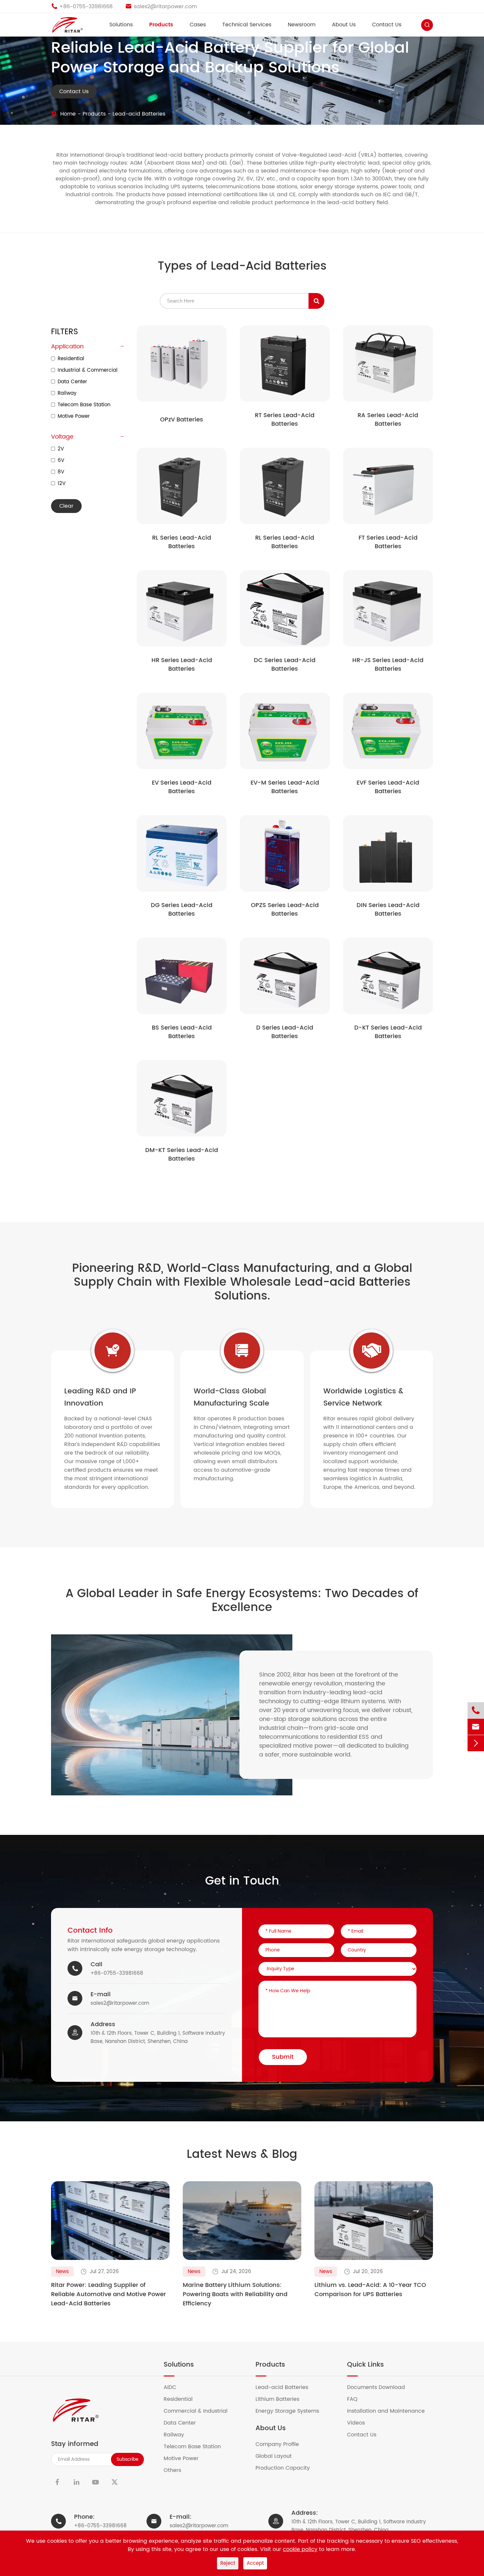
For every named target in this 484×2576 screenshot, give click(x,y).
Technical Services (247, 25)
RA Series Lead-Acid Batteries (388, 420)
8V (61, 472)
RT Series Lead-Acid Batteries (285, 420)
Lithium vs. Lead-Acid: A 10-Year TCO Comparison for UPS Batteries (370, 2290)
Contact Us (387, 25)
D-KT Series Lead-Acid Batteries (388, 1032)
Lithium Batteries (282, 2399)
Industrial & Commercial (88, 370)
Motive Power (74, 416)
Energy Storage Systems (291, 2411)
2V (61, 449)
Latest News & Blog (242, 2155)
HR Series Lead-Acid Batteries (182, 665)
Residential (71, 359)
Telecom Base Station (84, 405)
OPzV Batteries (182, 420)
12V (62, 483)
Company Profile (281, 2444)
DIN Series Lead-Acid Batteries (388, 910)
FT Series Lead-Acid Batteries (388, 542)
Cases (198, 25)
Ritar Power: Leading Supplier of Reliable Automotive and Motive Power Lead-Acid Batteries (108, 2294)
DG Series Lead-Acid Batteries (182, 910)
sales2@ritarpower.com (120, 2003)
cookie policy (300, 2549)
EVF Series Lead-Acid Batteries (388, 787)
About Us (344, 25)
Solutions (121, 25)
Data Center (72, 382)
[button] (68, 2211)
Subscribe (128, 2459)
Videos (360, 2423)
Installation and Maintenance (390, 2411)
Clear (66, 506)
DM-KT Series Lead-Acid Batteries (182, 1155)
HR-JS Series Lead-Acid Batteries (388, 665)
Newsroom (302, 25)
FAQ (356, 2399)
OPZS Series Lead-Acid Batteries (285, 910)
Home (68, 114)
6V (61, 460)
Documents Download (380, 2387)
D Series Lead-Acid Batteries (285, 1032)
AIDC (174, 2387)
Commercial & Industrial (200, 2411)
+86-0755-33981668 (117, 1973)
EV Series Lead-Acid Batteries (182, 787)
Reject (228, 2563)
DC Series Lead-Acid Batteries (285, 665)
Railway (67, 393)
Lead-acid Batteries (139, 114)
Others (176, 2470)
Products (161, 25)
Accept (255, 2563)
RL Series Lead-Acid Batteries (182, 542)
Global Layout (278, 2456)
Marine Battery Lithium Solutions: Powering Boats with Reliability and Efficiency (235, 2294)
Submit (283, 2057)
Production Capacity (287, 2468)
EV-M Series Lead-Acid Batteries (285, 787)
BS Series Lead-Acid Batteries (182, 1032)
